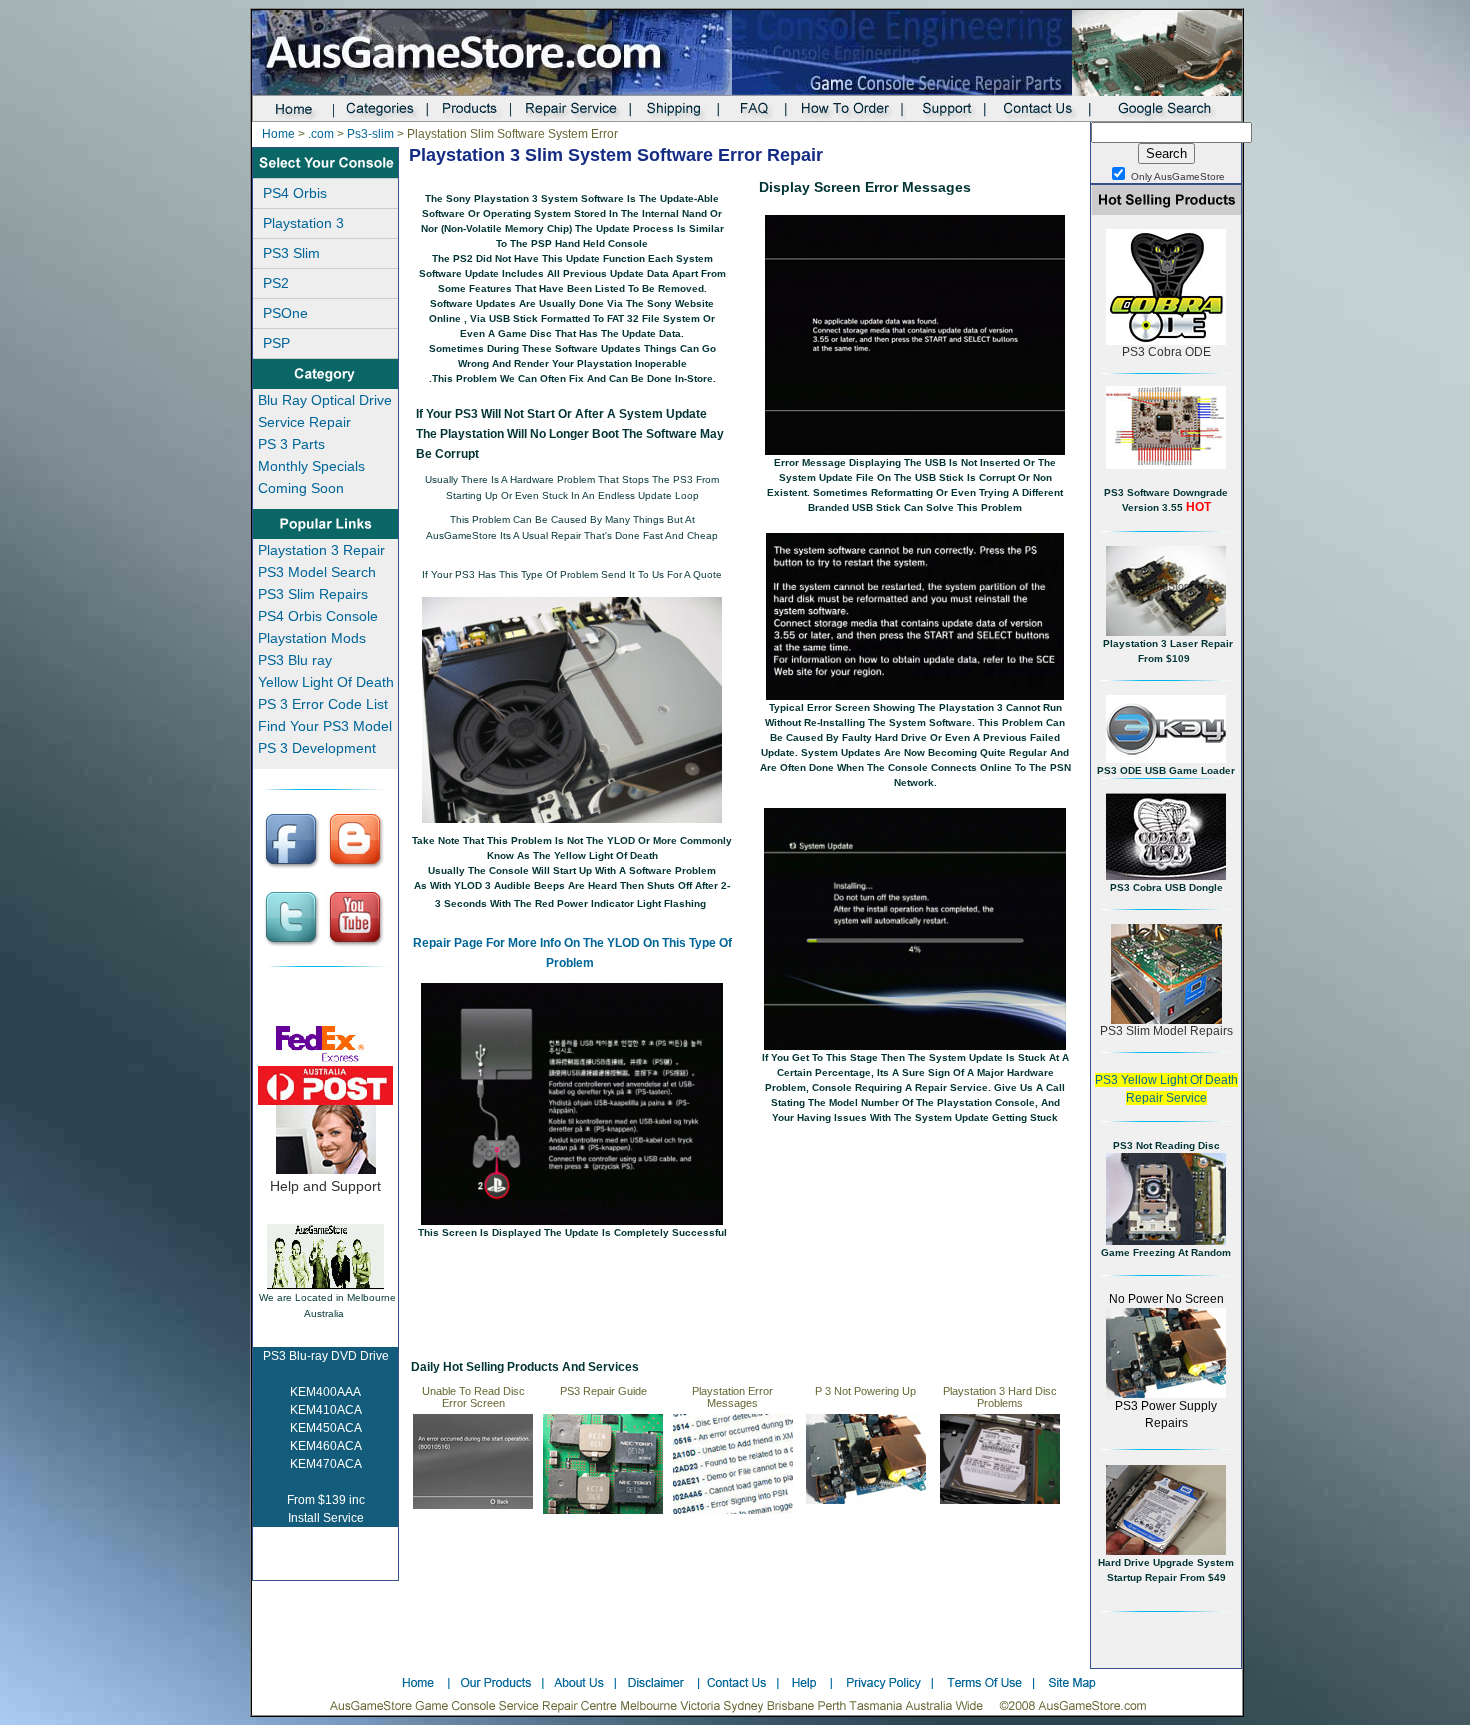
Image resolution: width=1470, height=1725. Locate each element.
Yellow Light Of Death (326, 682)
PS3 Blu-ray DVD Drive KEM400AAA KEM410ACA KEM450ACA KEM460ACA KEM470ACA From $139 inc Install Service (326, 1437)
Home (278, 134)
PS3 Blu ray (295, 660)
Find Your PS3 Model (325, 726)
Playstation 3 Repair (321, 550)
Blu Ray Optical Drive (325, 400)
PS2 (276, 283)
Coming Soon (301, 488)
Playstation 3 (303, 223)
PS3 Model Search (317, 572)
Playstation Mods (312, 638)
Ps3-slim (370, 134)
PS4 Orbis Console (318, 616)
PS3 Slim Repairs (313, 594)
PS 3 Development (317, 748)
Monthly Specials (311, 466)
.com (321, 134)
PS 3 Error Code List (323, 704)
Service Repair (304, 422)
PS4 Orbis (295, 193)
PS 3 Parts (291, 444)
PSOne (285, 313)
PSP (276, 343)
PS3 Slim (291, 253)
